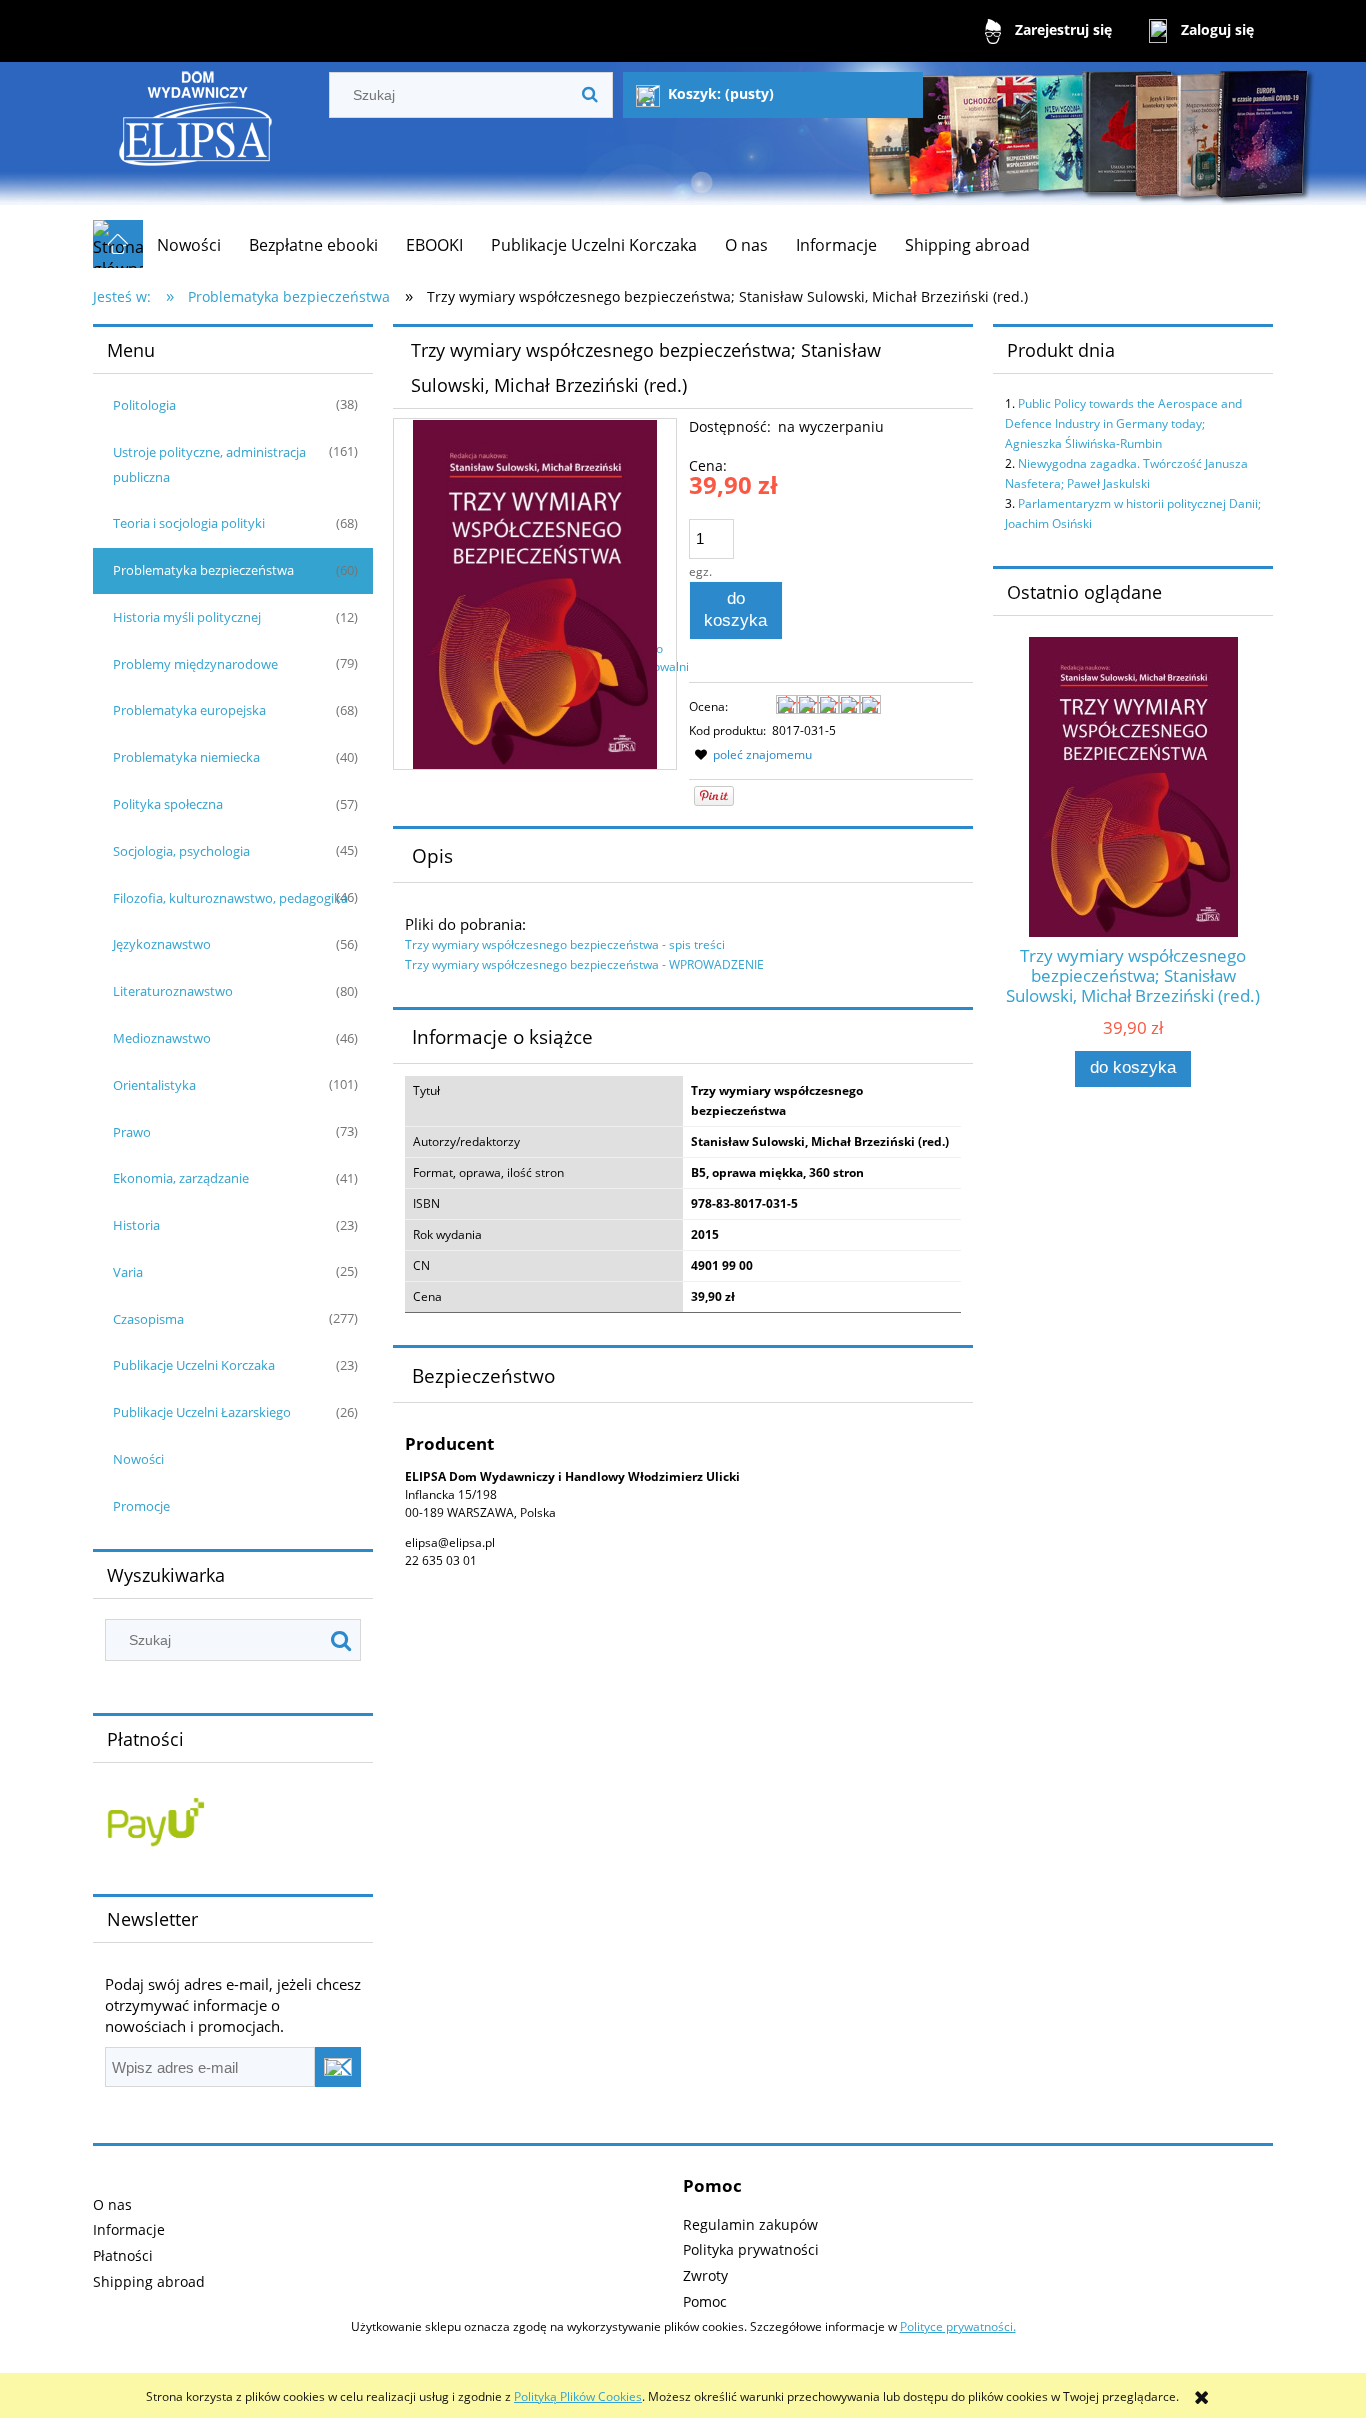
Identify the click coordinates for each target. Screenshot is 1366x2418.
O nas (112, 2204)
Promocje (141, 1506)
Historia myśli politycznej (187, 617)
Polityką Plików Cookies (578, 2396)
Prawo (132, 1132)
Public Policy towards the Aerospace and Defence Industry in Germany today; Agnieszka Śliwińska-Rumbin (1123, 423)
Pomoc (705, 2301)
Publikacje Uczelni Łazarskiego (202, 1412)
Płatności (123, 2255)
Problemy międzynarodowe (195, 664)
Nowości (138, 1459)
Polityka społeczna (168, 804)
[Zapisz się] (338, 2067)
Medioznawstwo (162, 1038)
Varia (128, 1272)
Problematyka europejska (189, 710)
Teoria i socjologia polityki (189, 523)
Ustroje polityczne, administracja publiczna (209, 464)
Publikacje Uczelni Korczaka (194, 1365)
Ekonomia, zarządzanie (181, 1178)
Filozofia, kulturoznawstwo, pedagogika (230, 898)
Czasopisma (148, 1319)
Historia (136, 1225)
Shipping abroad (149, 2281)
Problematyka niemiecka (186, 757)
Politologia (144, 405)
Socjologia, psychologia (181, 851)
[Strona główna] (196, 140)
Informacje (129, 2229)
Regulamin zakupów (750, 2224)
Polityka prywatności (751, 2249)
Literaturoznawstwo (173, 991)
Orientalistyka (154, 1085)
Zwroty (705, 2275)
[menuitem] (189, 245)
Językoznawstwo (162, 944)
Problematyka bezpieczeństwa (203, 570)
